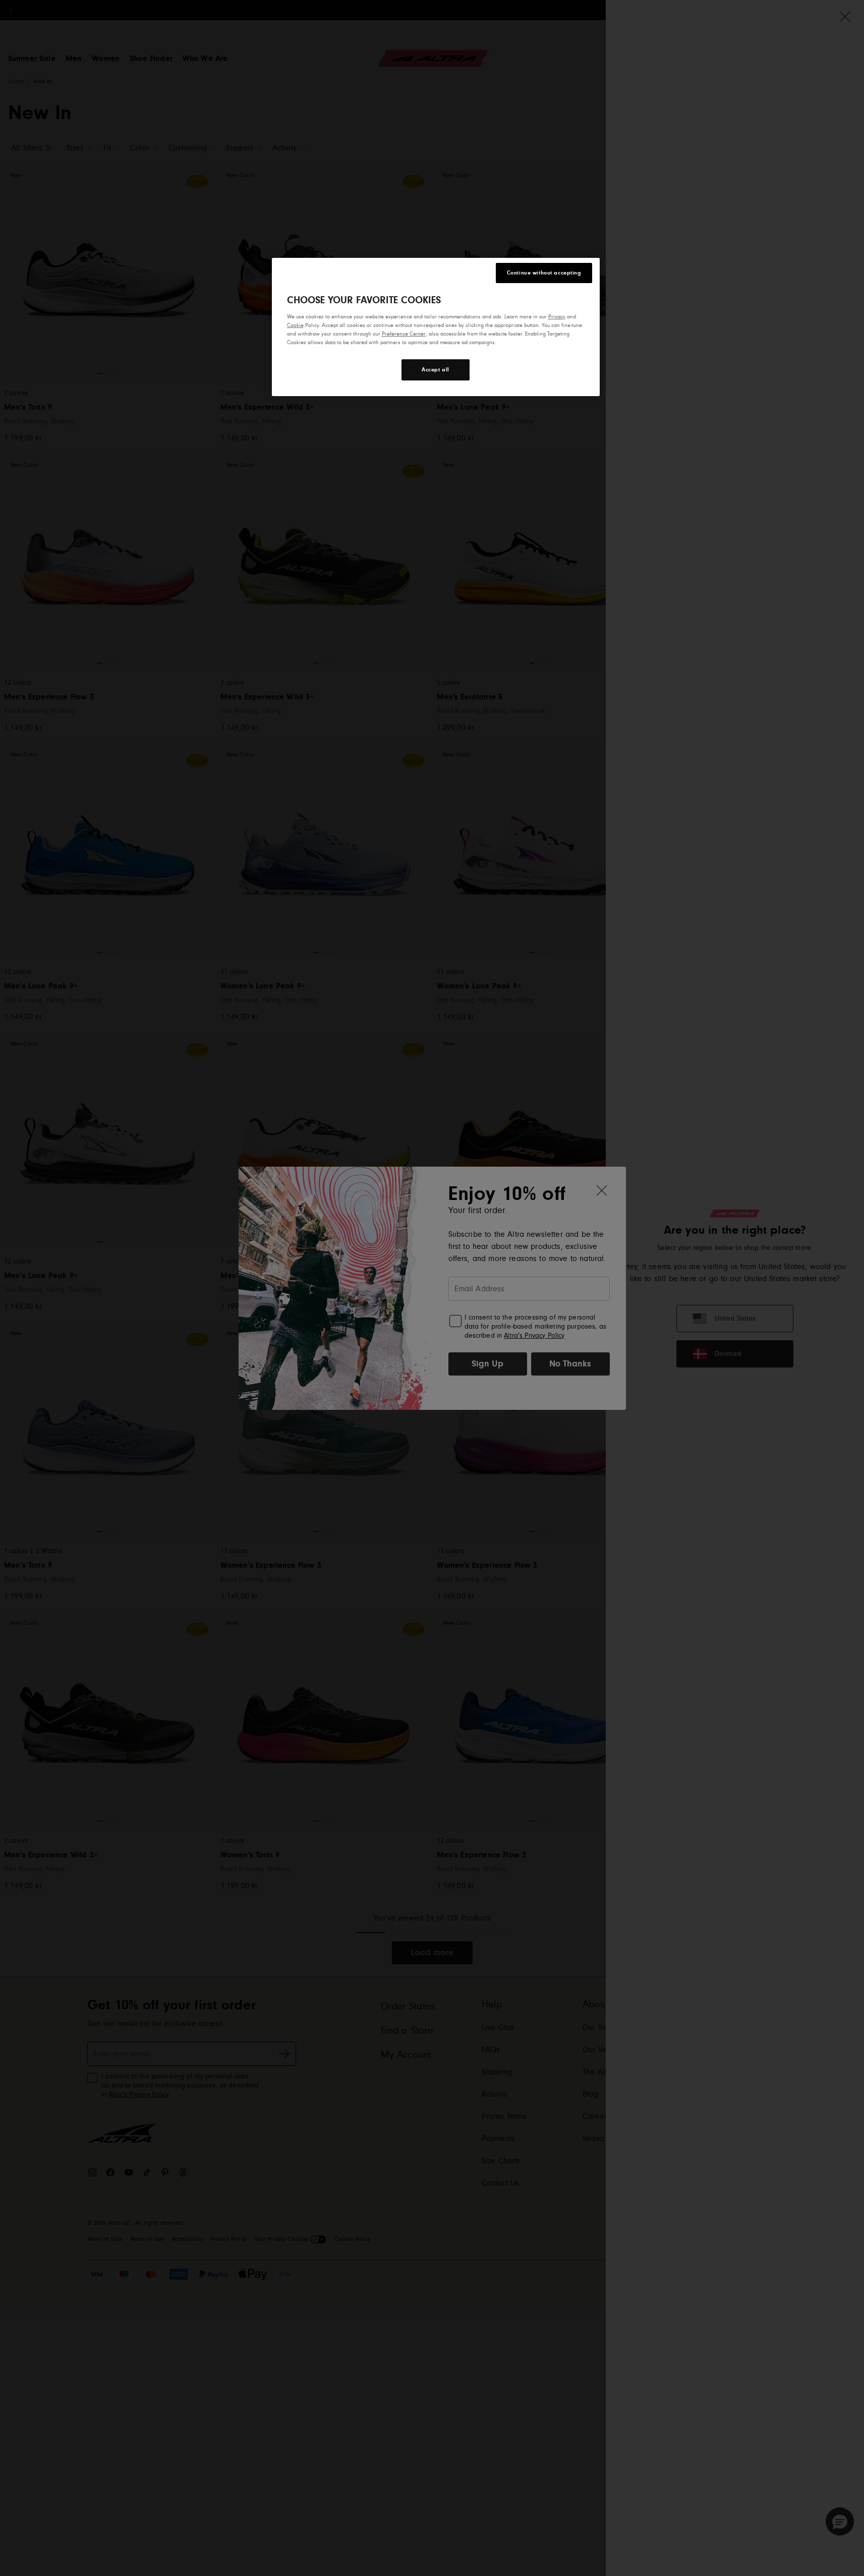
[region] (436, 327)
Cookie (295, 325)
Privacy (557, 317)
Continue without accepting (544, 273)
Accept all (436, 370)
